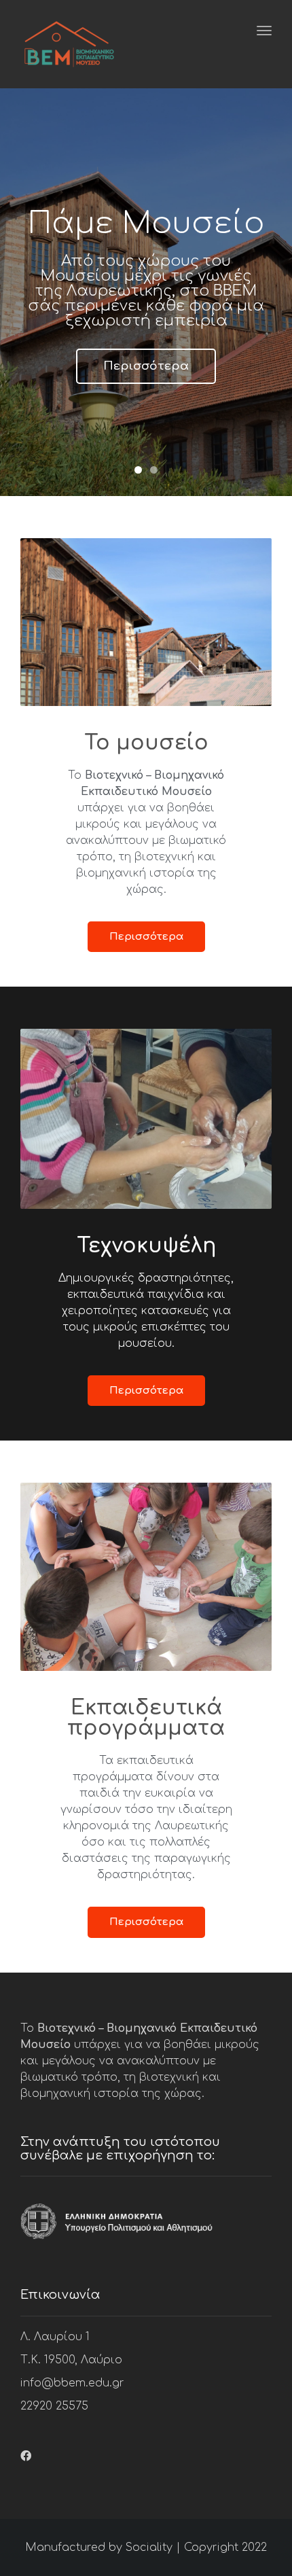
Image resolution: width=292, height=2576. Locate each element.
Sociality (149, 2547)
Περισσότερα (146, 366)
